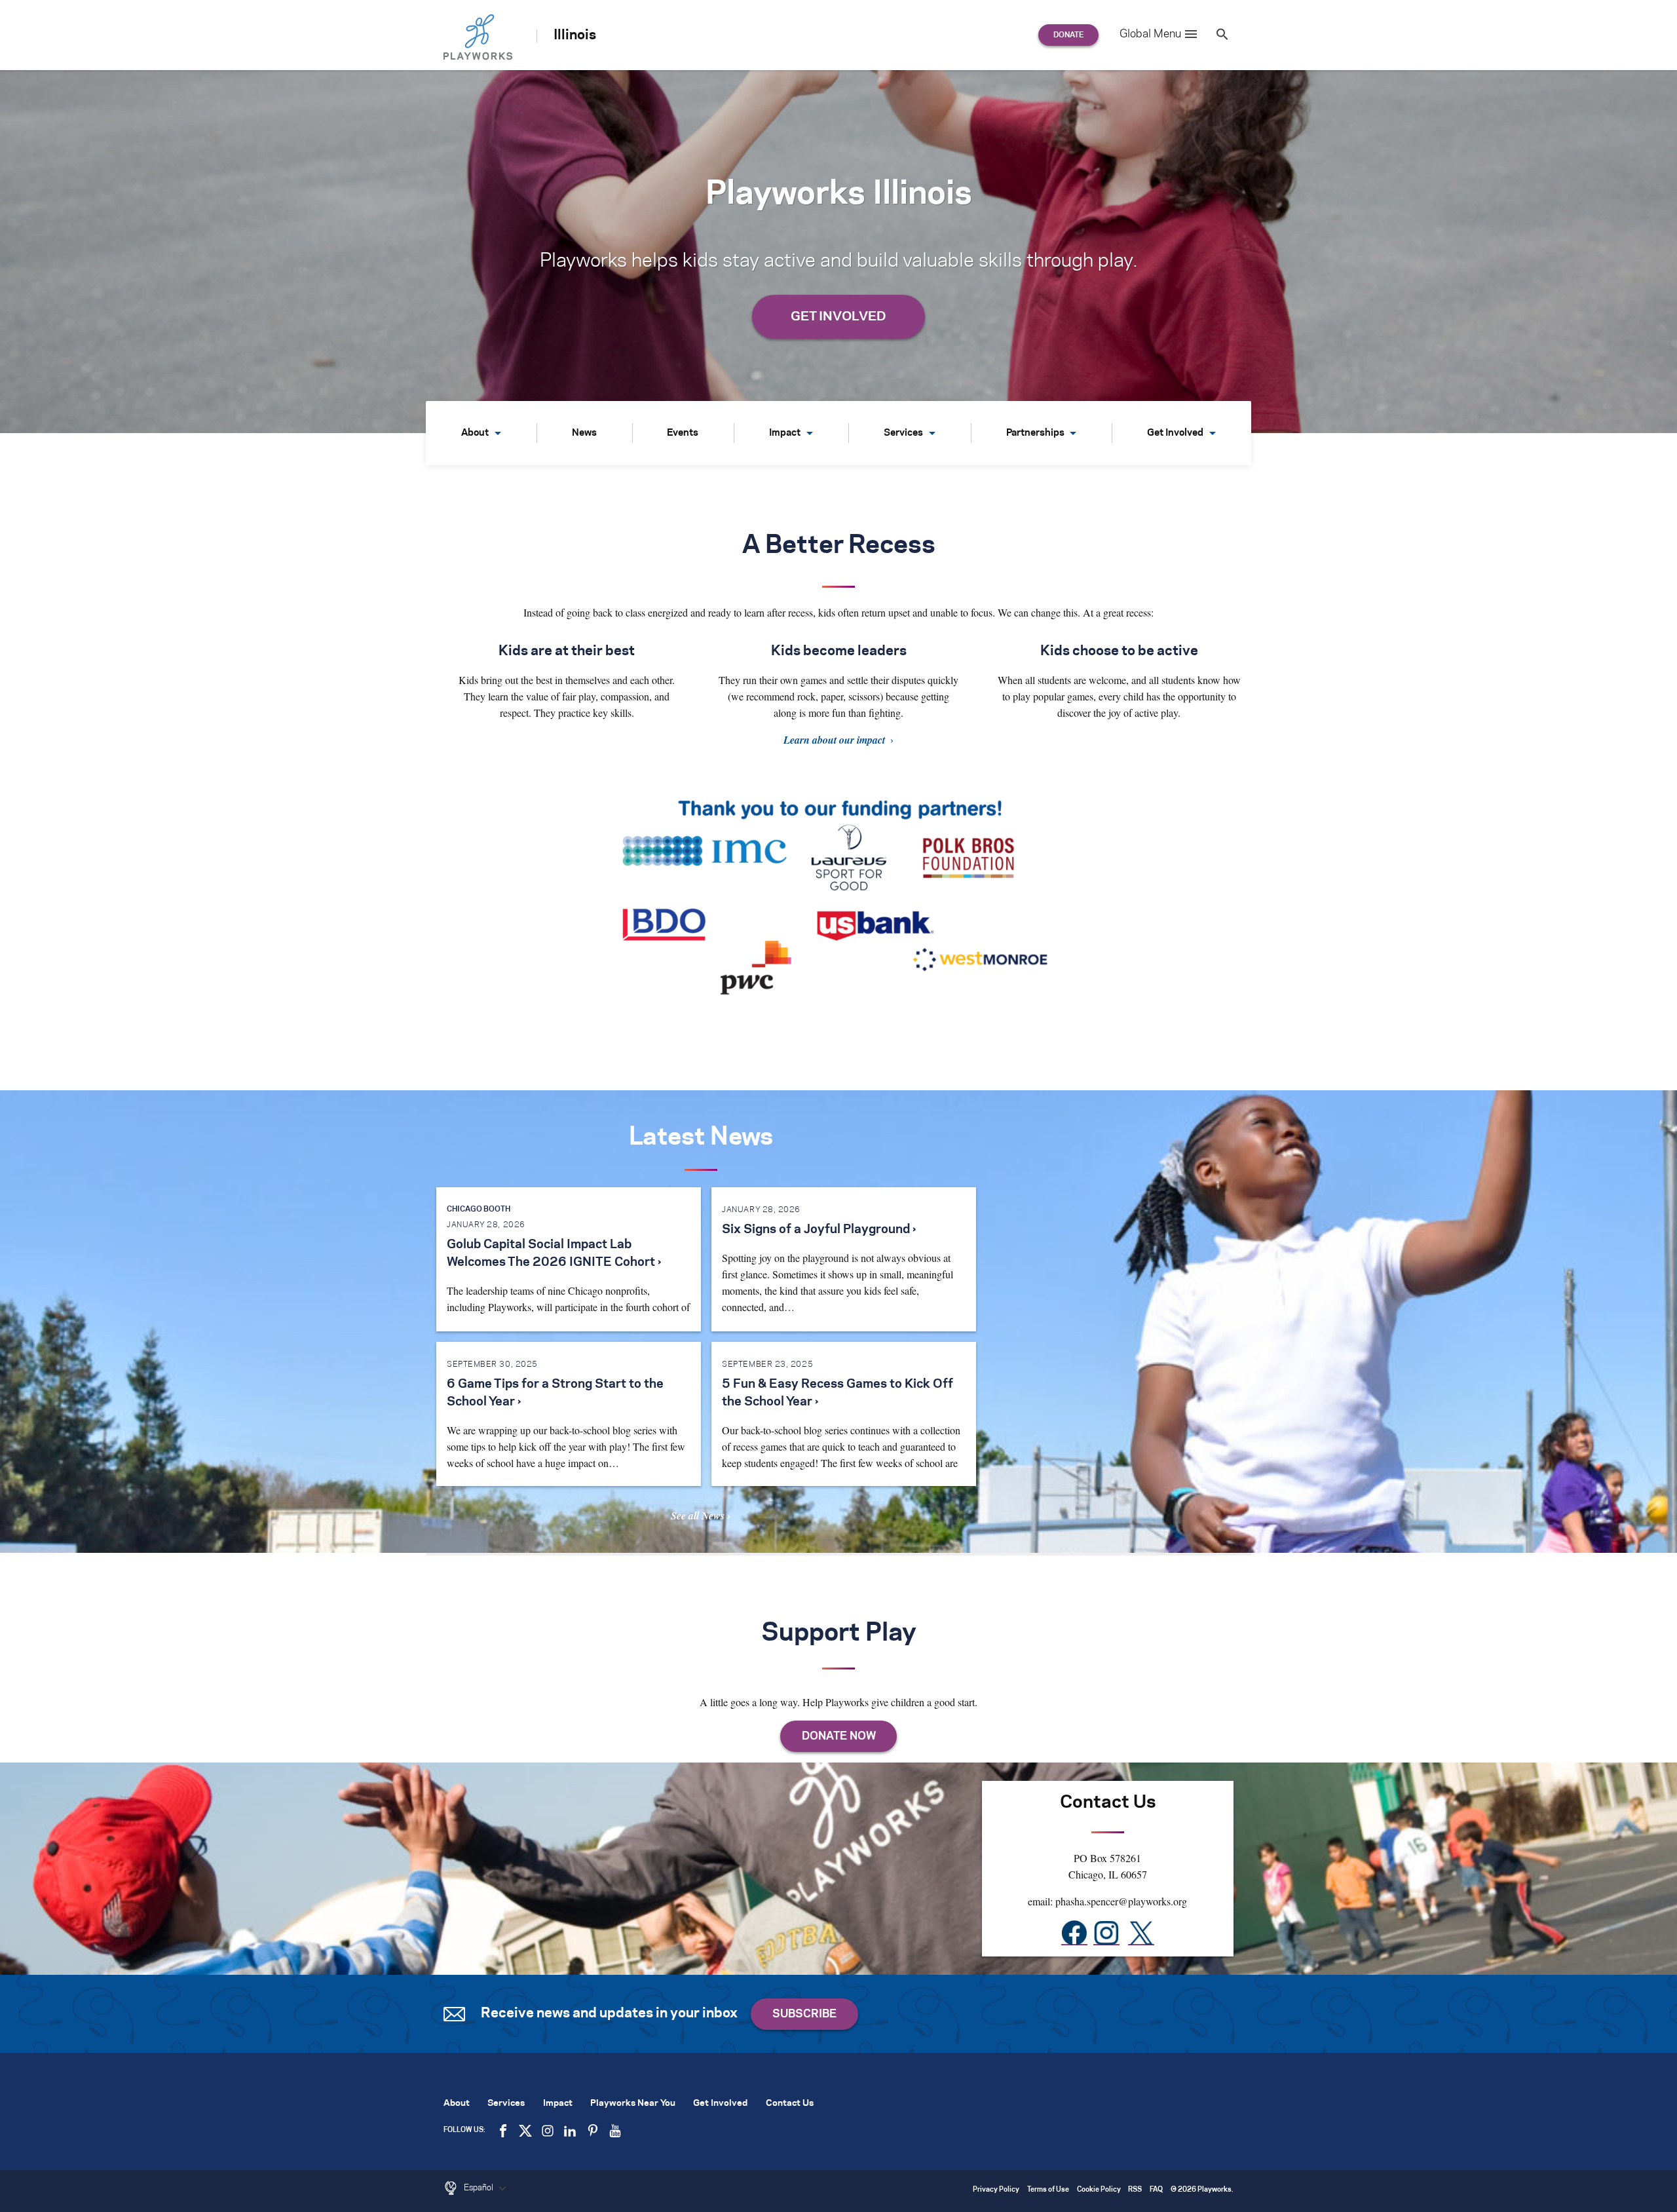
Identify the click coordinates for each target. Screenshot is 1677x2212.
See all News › (701, 1516)
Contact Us (790, 2104)
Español (480, 2188)
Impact (785, 433)
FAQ (1156, 2190)
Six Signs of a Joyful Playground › (819, 1230)
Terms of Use (1048, 2190)
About (475, 433)
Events (683, 433)
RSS (1135, 2190)
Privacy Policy (996, 2190)
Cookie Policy (1099, 2190)
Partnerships (1035, 433)
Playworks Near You (633, 2104)
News (584, 433)
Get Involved (1175, 433)
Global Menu (1150, 34)
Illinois (575, 35)
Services (903, 433)
